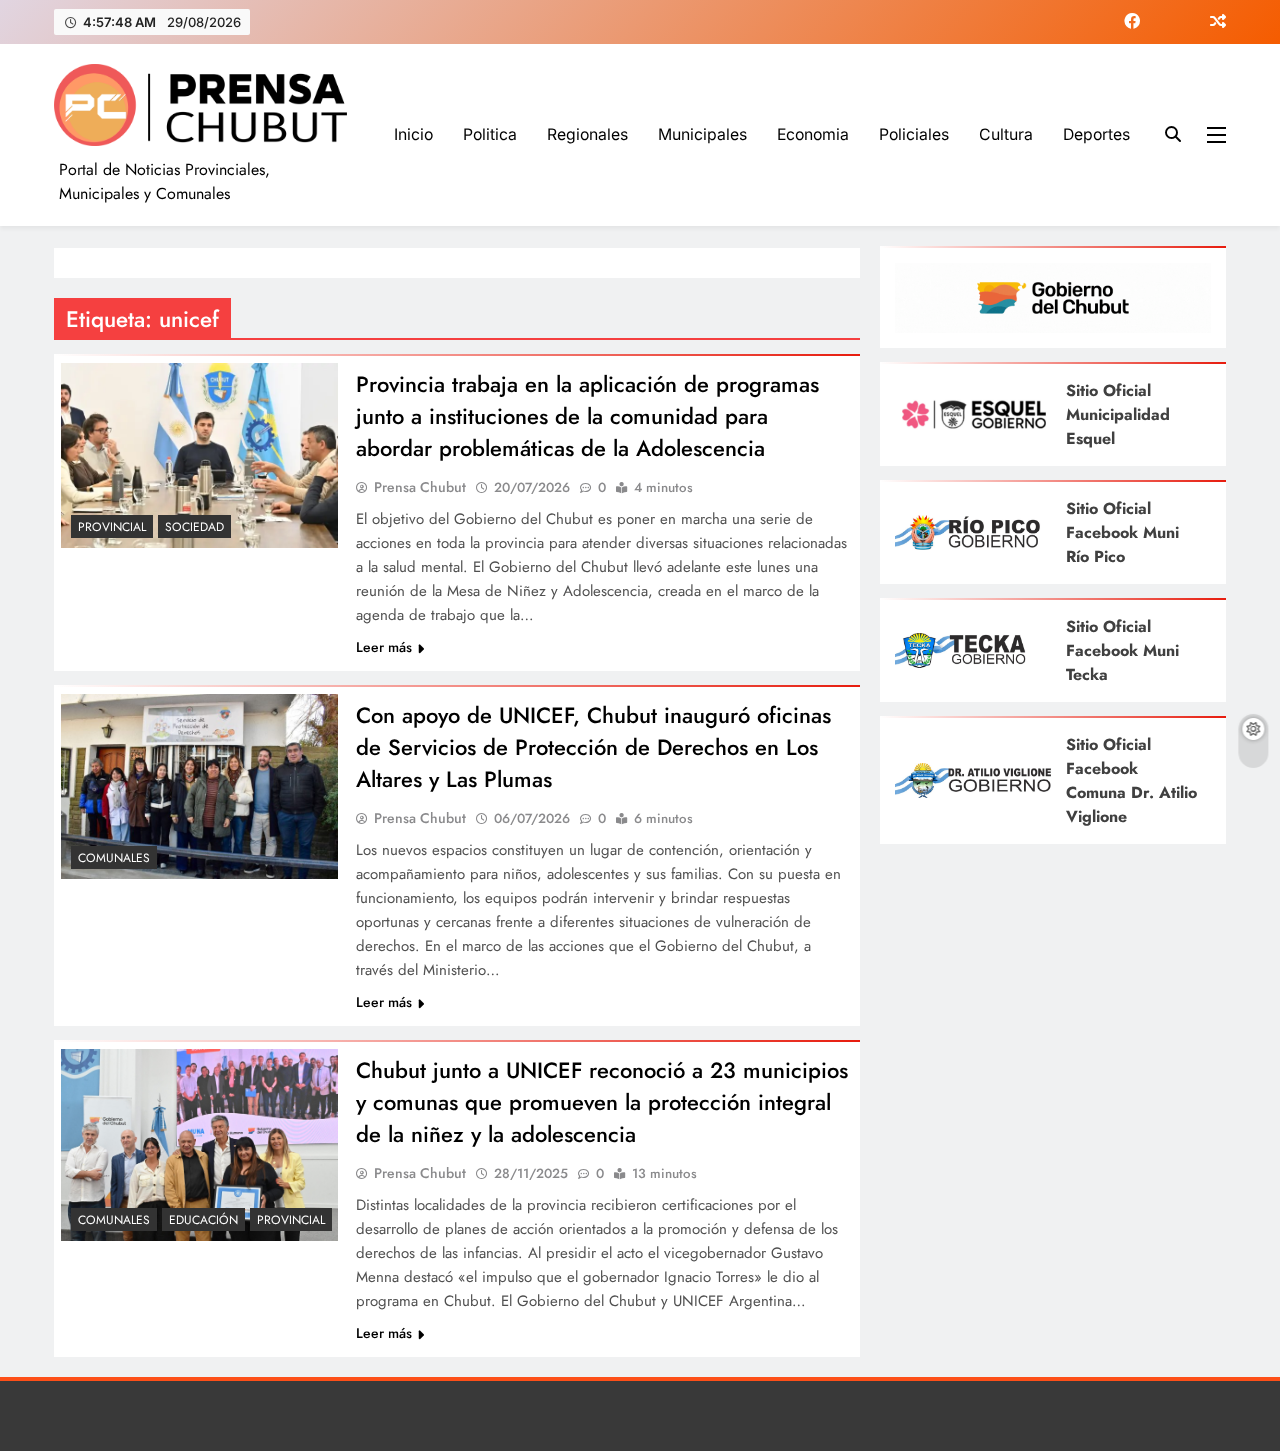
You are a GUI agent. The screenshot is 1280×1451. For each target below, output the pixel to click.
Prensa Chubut (420, 487)
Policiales (914, 134)
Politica (490, 134)
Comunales (114, 858)
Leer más (384, 647)
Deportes (1096, 134)
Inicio (413, 134)
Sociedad (194, 527)
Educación (203, 1220)
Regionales (587, 134)
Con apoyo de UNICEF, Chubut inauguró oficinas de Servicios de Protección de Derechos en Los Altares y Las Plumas (593, 747)
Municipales (702, 134)
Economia (813, 134)
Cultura (1006, 134)
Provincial (112, 527)
